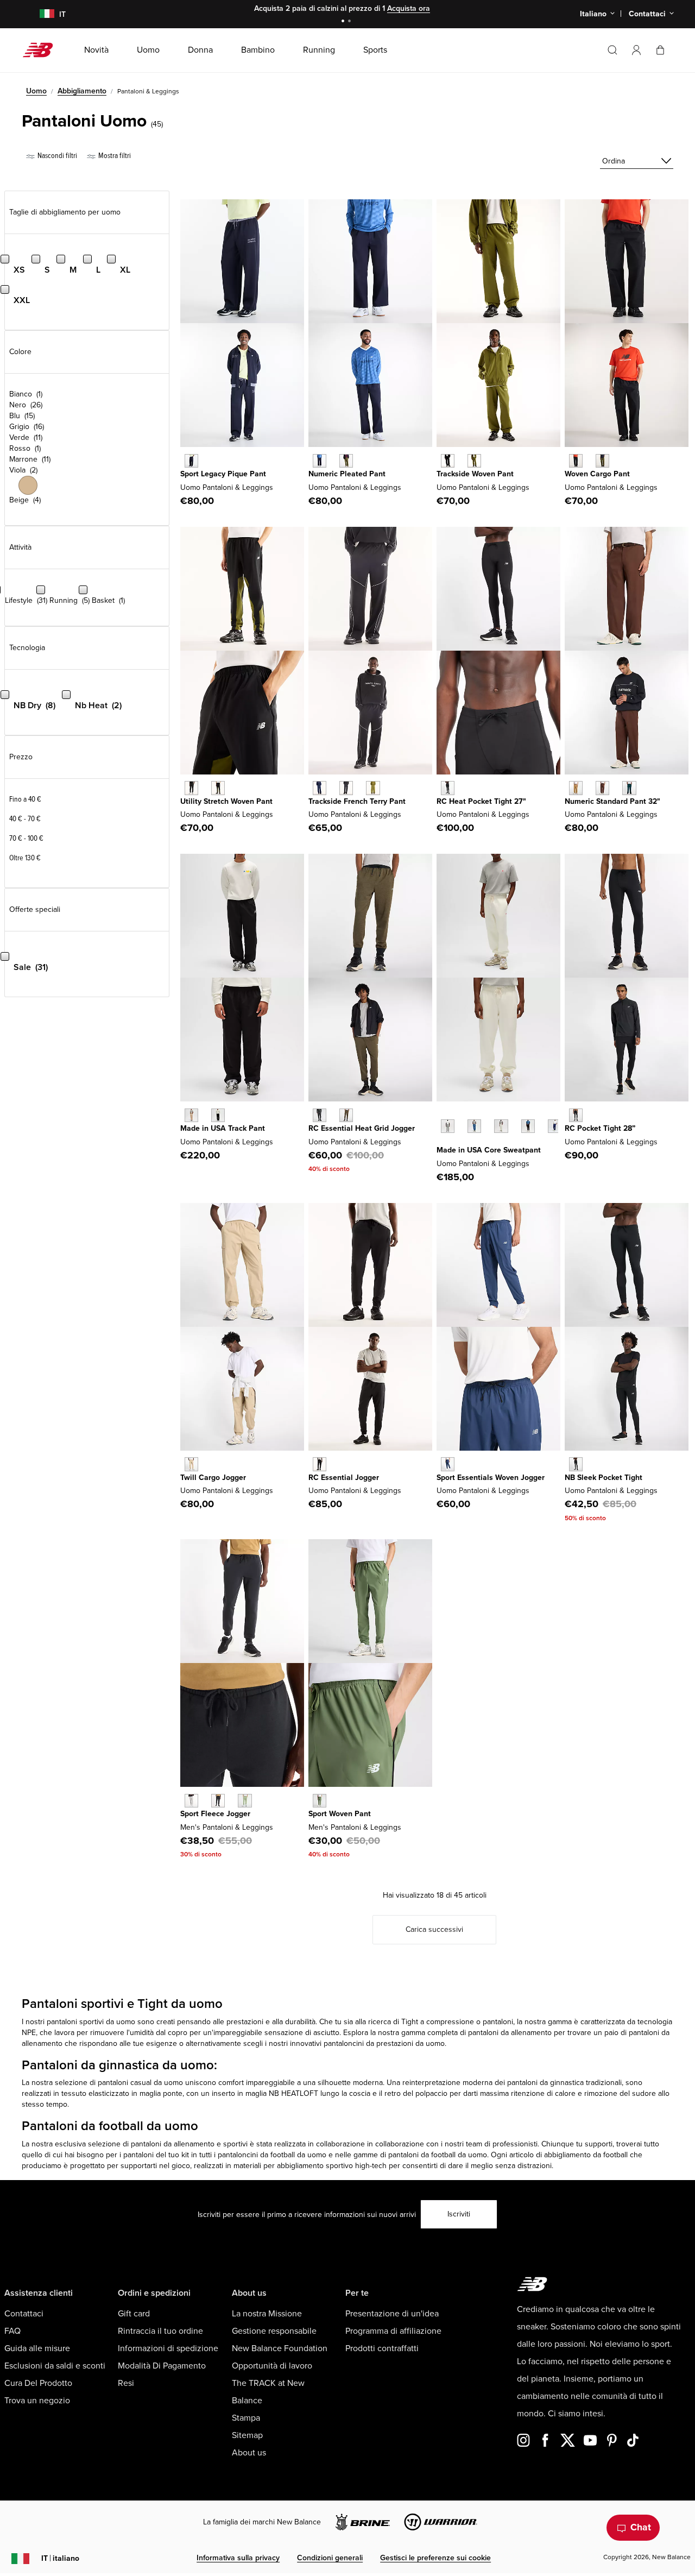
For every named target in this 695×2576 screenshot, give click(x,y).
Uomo (36, 91)
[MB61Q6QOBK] (320, 1464)
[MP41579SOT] (191, 1464)
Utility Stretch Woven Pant (226, 801)
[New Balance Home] (42, 50)
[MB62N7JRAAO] (346, 461)
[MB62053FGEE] (373, 788)
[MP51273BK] (576, 1115)
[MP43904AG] (191, 1801)
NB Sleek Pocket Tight (604, 1478)
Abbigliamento (82, 91)
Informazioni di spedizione (168, 2348)
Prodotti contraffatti (382, 2348)
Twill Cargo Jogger (213, 1478)
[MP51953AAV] (629, 788)
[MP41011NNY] (448, 1464)
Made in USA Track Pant (223, 1128)
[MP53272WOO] (346, 1115)
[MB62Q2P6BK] (191, 788)
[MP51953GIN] (576, 788)
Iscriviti (459, 2214)
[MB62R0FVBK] (576, 461)
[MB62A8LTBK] (448, 461)
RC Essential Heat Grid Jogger (362, 1128)
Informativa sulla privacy (238, 2558)
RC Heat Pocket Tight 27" (481, 801)
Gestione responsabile (274, 2331)
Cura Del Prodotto (38, 2383)
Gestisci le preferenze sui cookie (435, 2558)
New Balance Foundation (280, 2348)
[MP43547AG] (448, 1126)
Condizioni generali (330, 2558)
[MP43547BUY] (555, 1126)
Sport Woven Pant (340, 1814)
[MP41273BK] (576, 1464)
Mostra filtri (114, 156)
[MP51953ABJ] (602, 788)
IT (60, 2558)
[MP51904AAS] (320, 1801)
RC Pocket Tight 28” (600, 1128)
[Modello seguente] (442, 1143)
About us (249, 2453)
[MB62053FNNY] (320, 788)
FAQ (12, 2331)
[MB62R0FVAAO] (602, 461)
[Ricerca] (612, 50)
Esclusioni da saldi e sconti (55, 2366)
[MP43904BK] (218, 1801)
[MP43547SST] (501, 1126)
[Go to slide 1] (344, 22)
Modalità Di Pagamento (162, 2366)
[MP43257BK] (448, 788)
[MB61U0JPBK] (218, 1115)
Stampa (246, 2418)
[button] (636, 50)
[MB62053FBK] (346, 788)
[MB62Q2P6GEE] (218, 788)
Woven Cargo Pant (597, 474)
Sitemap (247, 2435)
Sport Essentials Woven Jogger (491, 1478)
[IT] (40, 14)
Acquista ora (409, 8)
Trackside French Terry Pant (357, 801)
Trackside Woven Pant (475, 474)
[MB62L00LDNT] (191, 461)
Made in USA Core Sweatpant (489, 1150)
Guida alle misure (37, 2348)
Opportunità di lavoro (272, 2366)
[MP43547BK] (528, 1126)
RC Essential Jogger (344, 1478)
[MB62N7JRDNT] (320, 461)
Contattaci (24, 2314)
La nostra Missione (267, 2314)
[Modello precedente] (442, 1114)
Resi (126, 2383)
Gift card (134, 2314)
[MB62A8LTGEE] (474, 461)
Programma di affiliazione (393, 2331)
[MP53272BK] (320, 1115)
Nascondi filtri (56, 156)
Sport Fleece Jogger (215, 1814)
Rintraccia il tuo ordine (160, 2331)
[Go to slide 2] (351, 22)
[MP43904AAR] (245, 1801)
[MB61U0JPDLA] (191, 1115)
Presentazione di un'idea (392, 2314)
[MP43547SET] (474, 1126)
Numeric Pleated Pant (347, 474)
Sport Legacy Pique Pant (223, 474)
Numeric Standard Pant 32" (612, 801)
